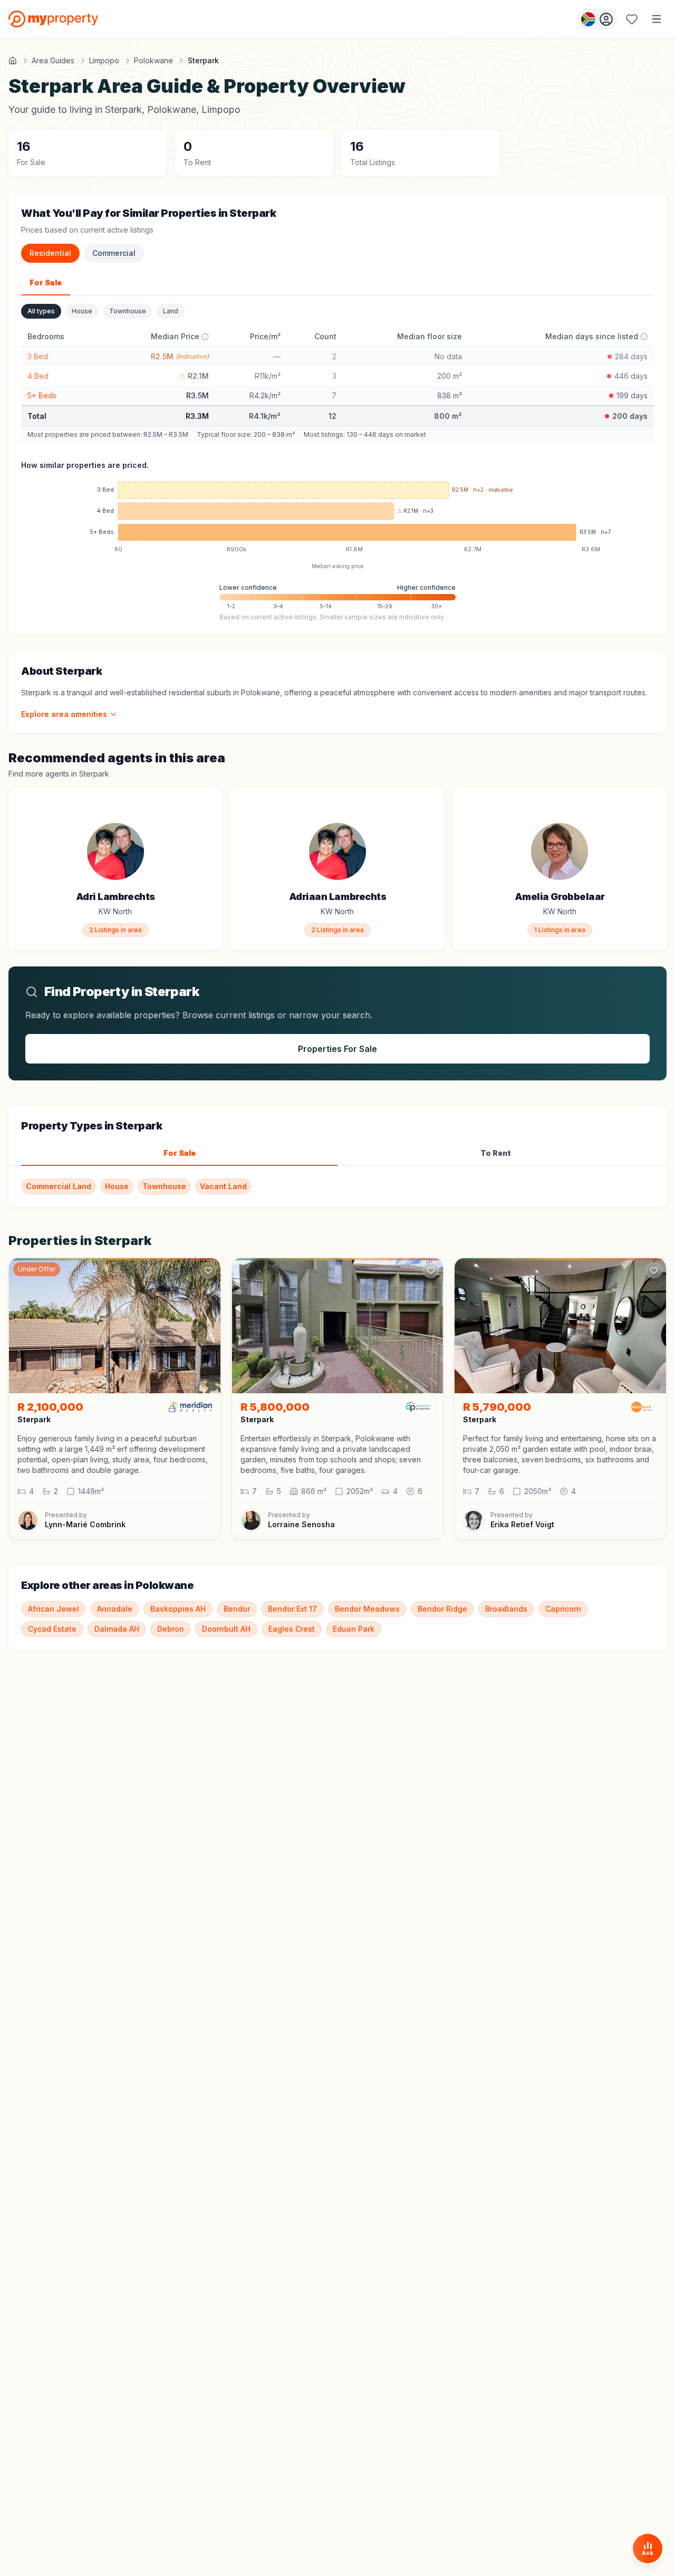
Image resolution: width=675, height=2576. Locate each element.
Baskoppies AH (178, 1609)
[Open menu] (657, 19)
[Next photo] (208, 1326)
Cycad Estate (52, 1629)
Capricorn (563, 1609)
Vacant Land (223, 1186)
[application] (337, 519)
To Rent (496, 1153)
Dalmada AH (117, 1629)
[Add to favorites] (208, 802)
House (82, 311)
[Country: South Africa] (597, 19)
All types (41, 311)
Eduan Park (354, 1629)
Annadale (115, 1609)
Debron (171, 1629)
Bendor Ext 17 (292, 1609)
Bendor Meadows (367, 1609)
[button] (115, 1454)
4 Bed (38, 376)
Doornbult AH (226, 1629)
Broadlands (506, 1609)
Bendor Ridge (442, 1609)
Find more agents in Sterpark (59, 774)
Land (171, 311)
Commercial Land (59, 1186)
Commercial (114, 253)
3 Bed (38, 356)
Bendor (237, 1609)
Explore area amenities (64, 714)
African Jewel (54, 1609)
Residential (50, 253)
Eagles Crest (292, 1629)
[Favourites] (632, 19)
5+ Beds (42, 395)
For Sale (46, 283)
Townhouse (128, 311)
